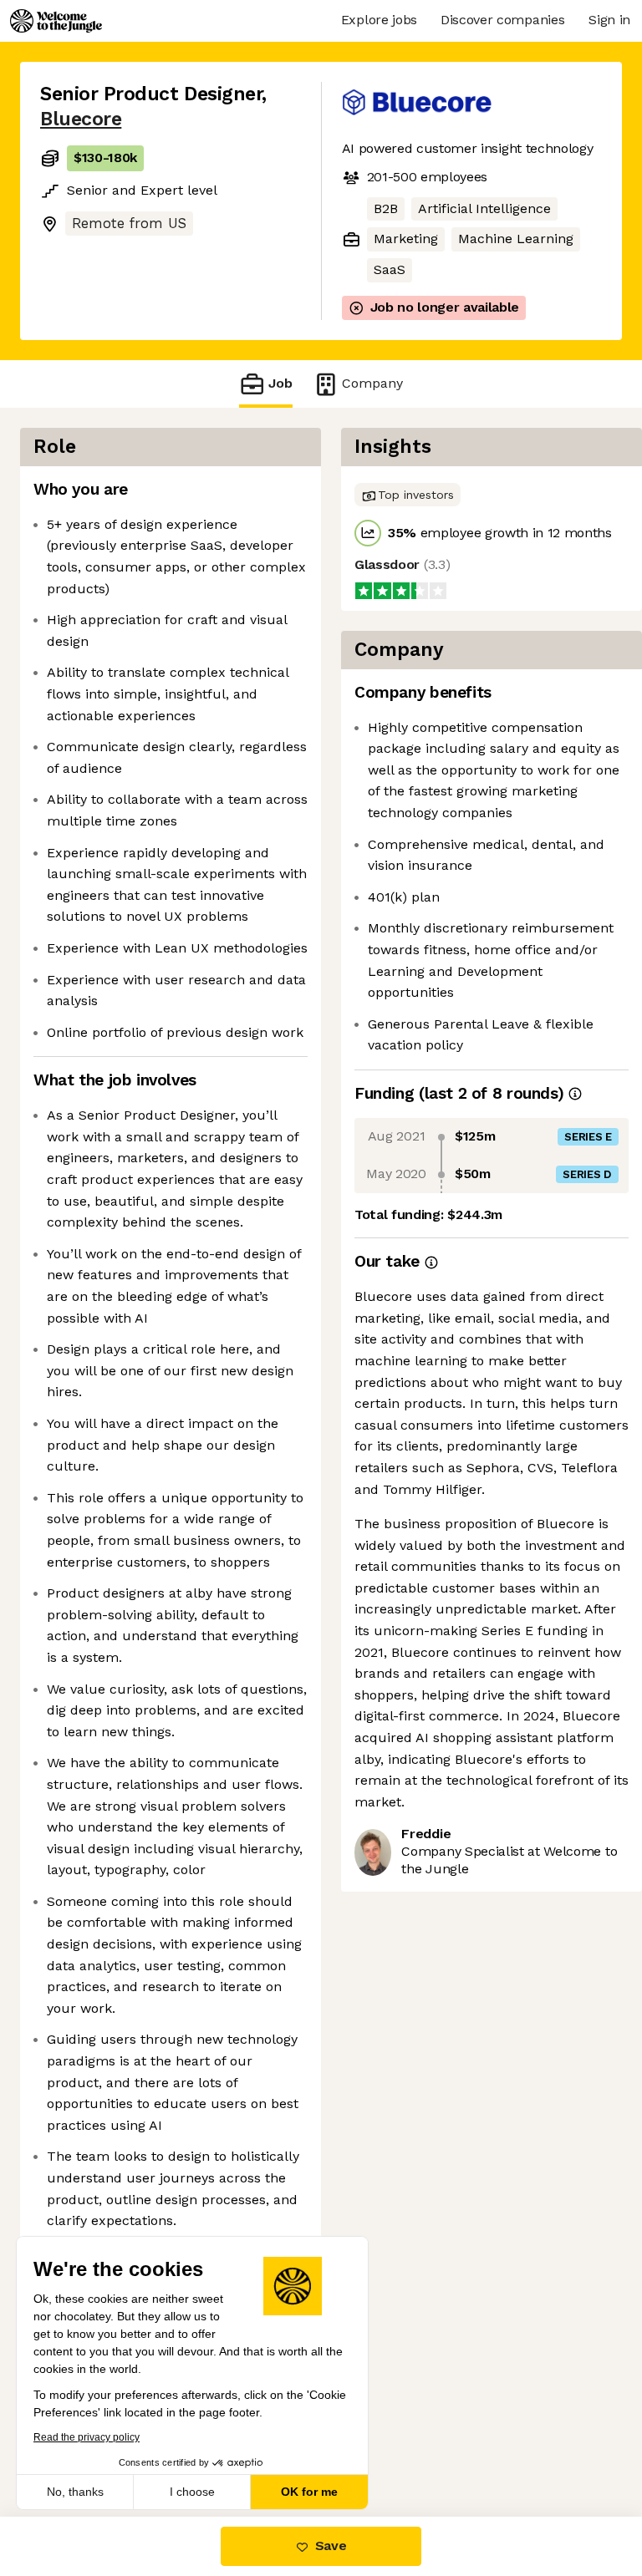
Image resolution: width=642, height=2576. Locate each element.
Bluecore (81, 119)
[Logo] (56, 21)
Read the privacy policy (87, 2437)
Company (372, 383)
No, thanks (75, 2492)
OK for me (309, 2492)
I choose (192, 2492)
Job (280, 383)
